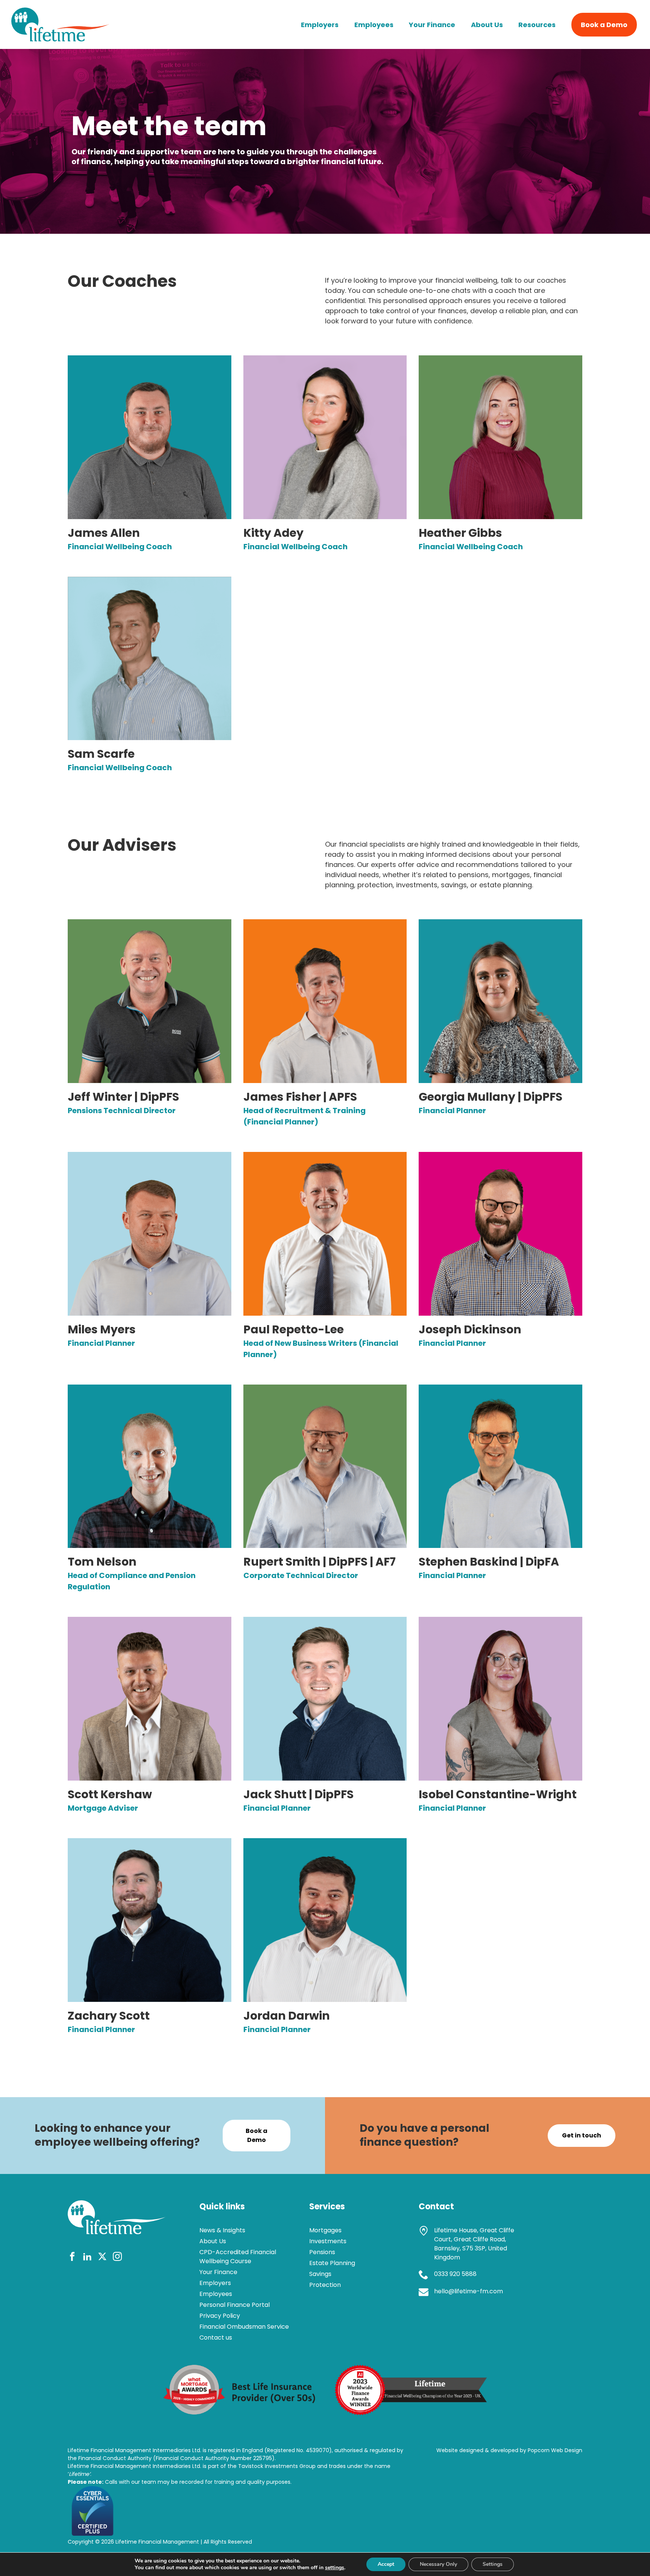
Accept (386, 2564)
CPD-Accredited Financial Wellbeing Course (238, 2257)
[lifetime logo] (60, 39)
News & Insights (222, 2230)
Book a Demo (604, 25)
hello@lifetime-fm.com (469, 2291)
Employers (320, 25)
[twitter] (102, 2258)
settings (335, 2568)
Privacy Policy (220, 2316)
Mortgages (325, 2230)
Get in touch (582, 2135)
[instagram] (117, 2258)
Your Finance (432, 25)
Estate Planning (332, 2263)
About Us (487, 25)
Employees (374, 25)
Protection (325, 2285)
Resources (537, 25)
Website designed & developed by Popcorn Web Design (509, 2450)
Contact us (216, 2338)
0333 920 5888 (455, 2274)
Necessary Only (438, 2564)
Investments (328, 2241)
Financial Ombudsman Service (244, 2327)
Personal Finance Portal (235, 2305)
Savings (320, 2274)
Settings (493, 2564)
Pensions (322, 2252)
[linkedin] (87, 2258)
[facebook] (72, 2258)
